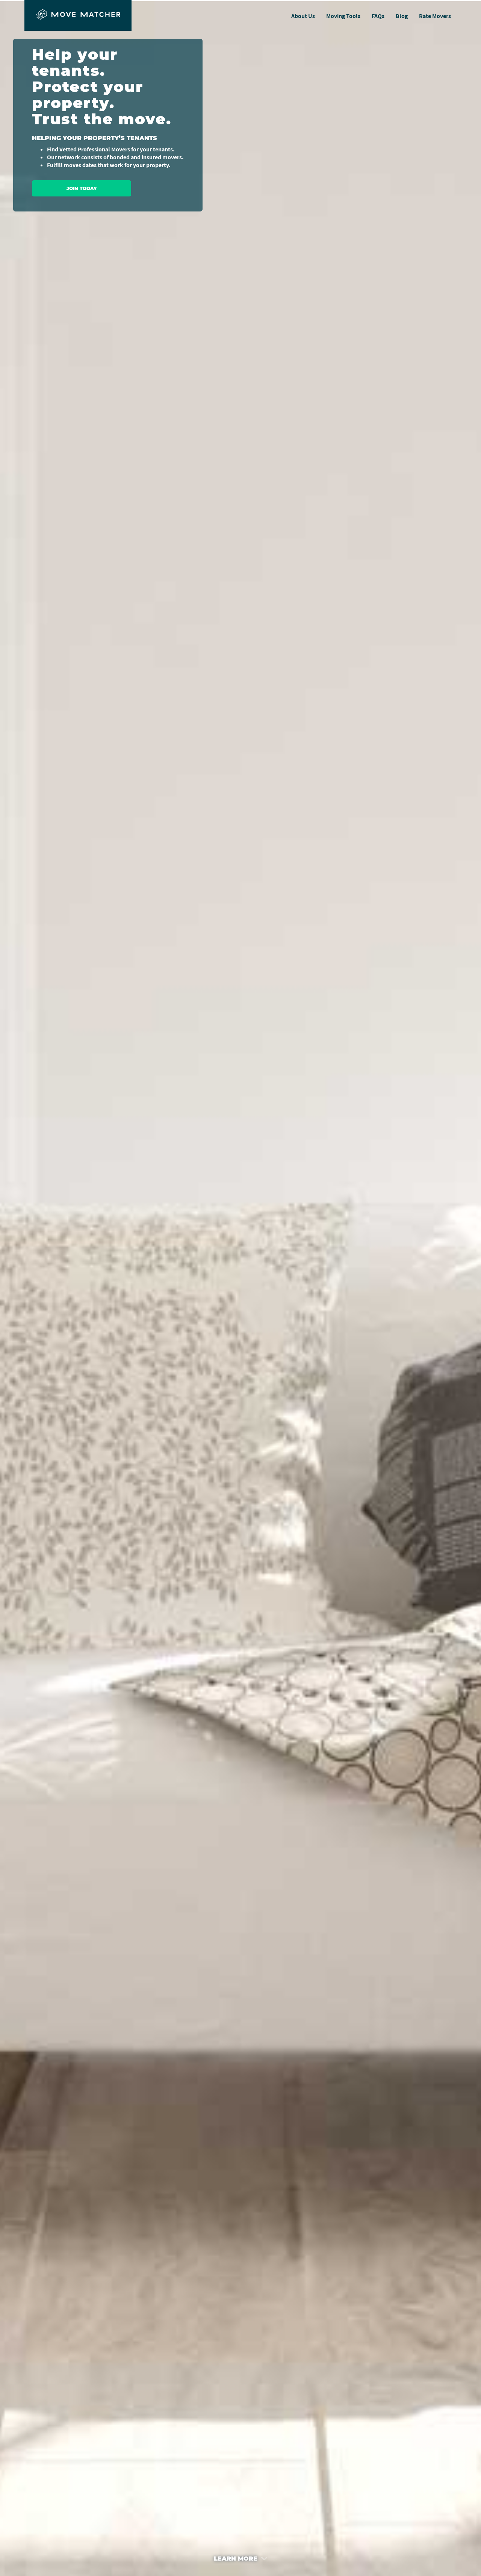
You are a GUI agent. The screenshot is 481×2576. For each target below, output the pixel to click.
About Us (303, 16)
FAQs (378, 16)
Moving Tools (343, 16)
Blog (402, 16)
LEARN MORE (237, 2559)
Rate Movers (435, 16)
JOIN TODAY (82, 188)
